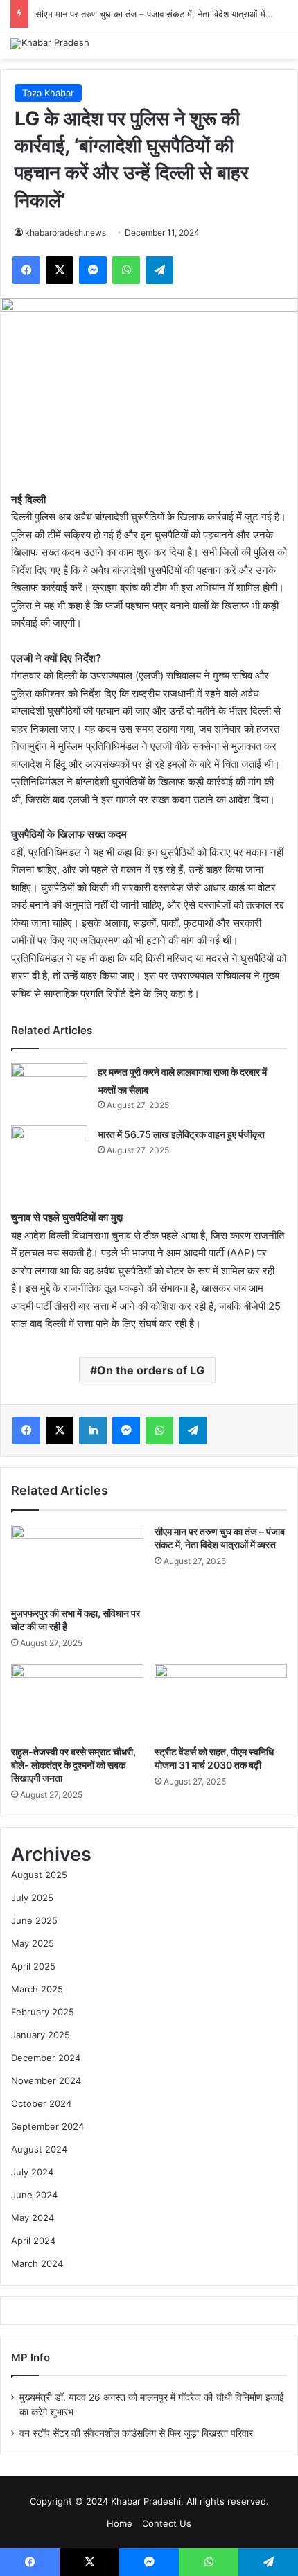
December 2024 (46, 2058)
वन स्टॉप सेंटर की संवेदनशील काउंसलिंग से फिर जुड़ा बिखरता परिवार (136, 2433)
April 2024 (33, 2241)
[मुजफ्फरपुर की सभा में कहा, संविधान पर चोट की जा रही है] (77, 1562)
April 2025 (33, 1966)
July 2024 (32, 2172)
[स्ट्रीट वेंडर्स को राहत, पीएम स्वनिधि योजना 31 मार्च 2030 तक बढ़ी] (221, 1701)
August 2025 (39, 1875)
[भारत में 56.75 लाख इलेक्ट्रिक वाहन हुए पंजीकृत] (49, 1151)
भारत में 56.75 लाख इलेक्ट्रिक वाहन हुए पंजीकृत (181, 1134)
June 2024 (34, 2195)
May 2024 (33, 2218)
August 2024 (39, 2149)
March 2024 (37, 2263)
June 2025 (34, 1920)
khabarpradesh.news (65, 233)
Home (120, 2523)
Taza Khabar (48, 93)
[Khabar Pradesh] (50, 44)
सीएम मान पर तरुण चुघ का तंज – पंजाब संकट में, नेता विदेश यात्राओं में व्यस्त (160, 14)
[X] (60, 270)
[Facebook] (26, 270)
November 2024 (46, 2080)
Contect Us (167, 2523)
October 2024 (41, 2103)
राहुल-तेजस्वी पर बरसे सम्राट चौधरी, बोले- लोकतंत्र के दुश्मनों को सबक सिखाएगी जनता (73, 1765)
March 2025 (37, 1989)
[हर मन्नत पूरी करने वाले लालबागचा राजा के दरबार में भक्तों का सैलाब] (49, 1089)
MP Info (30, 2357)
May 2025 (33, 1943)
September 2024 (47, 2126)
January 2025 (41, 2035)
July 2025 (32, 1898)
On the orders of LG (151, 1370)
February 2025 (43, 2012)
